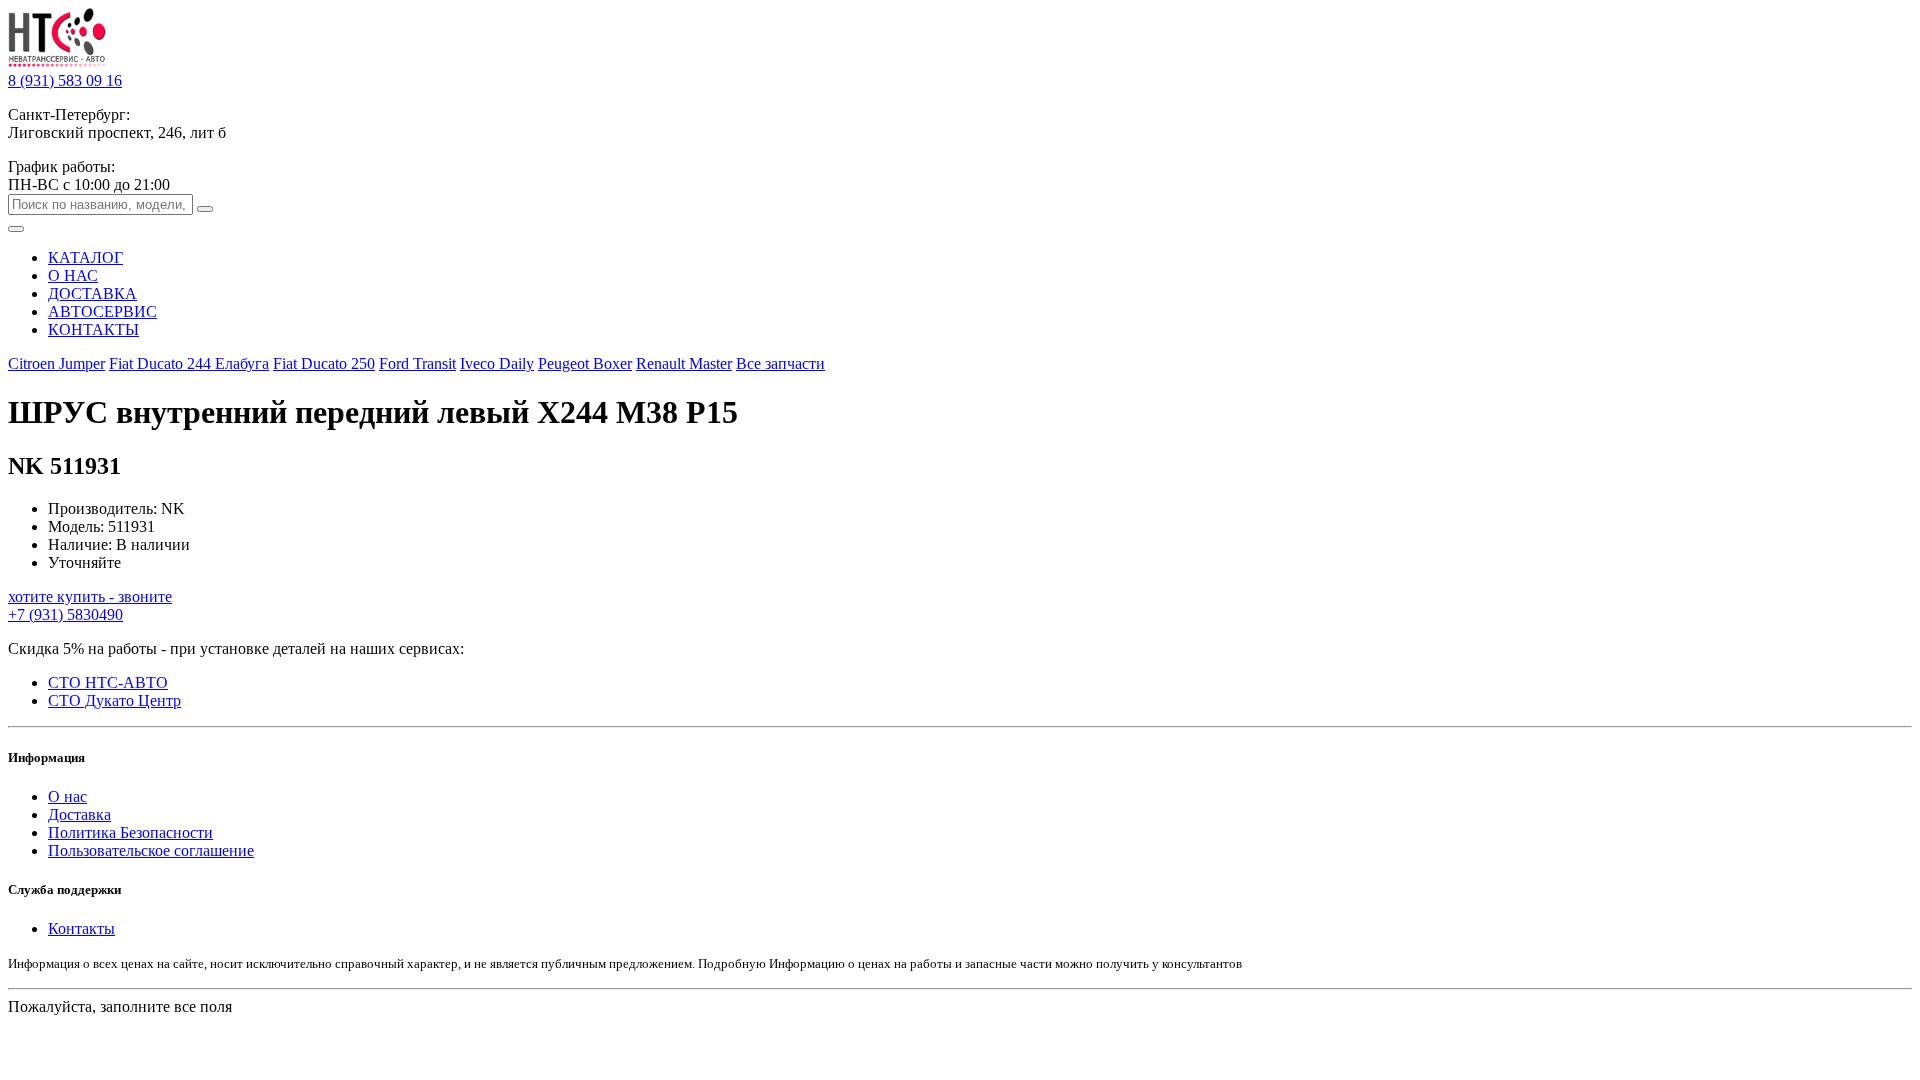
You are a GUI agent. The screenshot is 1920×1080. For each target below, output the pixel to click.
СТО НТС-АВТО (108, 682)
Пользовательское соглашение (151, 850)
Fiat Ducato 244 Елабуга (189, 363)
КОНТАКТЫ (93, 329)
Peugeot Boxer (585, 363)
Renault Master (684, 363)
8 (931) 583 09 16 (65, 80)
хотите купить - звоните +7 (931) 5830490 (90, 605)
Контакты (81, 928)
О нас (67, 796)
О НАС (73, 275)
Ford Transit (417, 363)
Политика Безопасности (130, 832)
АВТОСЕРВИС (102, 311)
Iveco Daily (497, 363)
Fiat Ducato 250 (324, 363)
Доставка (79, 814)
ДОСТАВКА (92, 293)
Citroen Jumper (56, 363)
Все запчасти (780, 363)
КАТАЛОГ (85, 257)
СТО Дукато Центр (114, 700)
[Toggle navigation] (16, 229)
